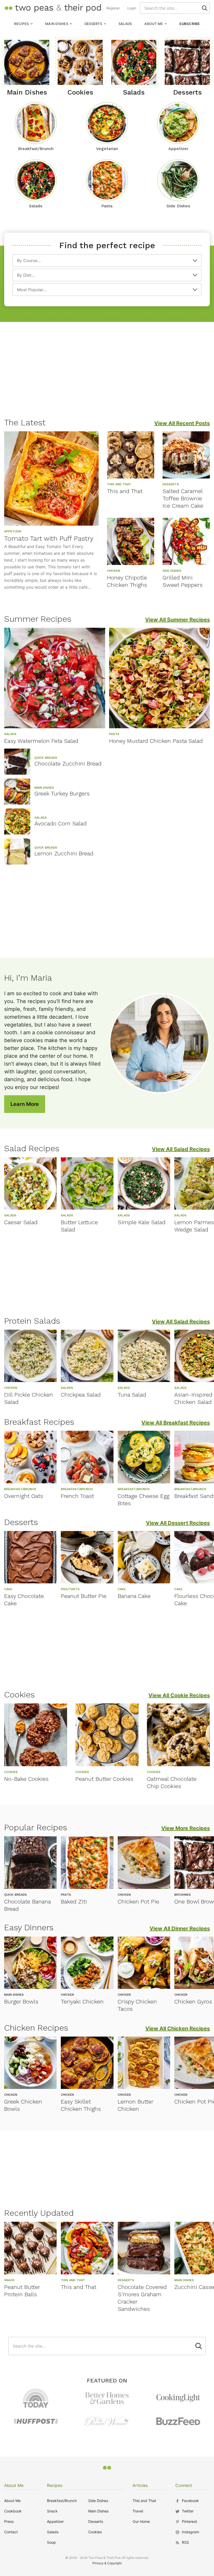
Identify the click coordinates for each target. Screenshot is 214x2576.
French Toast (77, 1496)
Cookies (95, 2532)
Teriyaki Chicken (82, 2002)
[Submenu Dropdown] (32, 24)
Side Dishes (98, 2501)
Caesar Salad (21, 1222)
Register (113, 8)
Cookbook (13, 2511)
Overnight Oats (24, 1496)
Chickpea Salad (81, 1395)
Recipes (21, 24)
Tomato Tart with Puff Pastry (49, 538)
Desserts (93, 24)
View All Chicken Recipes (178, 2029)
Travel (138, 2511)
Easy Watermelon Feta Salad (41, 741)
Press (9, 2521)
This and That (125, 491)
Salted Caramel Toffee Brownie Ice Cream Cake (183, 498)
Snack (52, 2511)
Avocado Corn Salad (61, 823)
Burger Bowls (21, 2002)
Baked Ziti (74, 1902)
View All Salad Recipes (181, 1149)
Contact (11, 2532)
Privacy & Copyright (107, 2563)
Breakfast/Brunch (62, 2501)
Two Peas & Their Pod (53, 8)
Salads (125, 24)
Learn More (25, 1104)
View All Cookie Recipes (179, 1695)
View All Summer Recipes (177, 620)
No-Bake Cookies (26, 1779)
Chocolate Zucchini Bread (68, 764)
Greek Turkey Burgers (62, 794)
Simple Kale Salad (142, 1222)
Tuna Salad (132, 1395)
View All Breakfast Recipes (176, 1423)
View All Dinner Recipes (180, 1928)
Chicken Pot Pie (138, 1902)
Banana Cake (134, 1596)
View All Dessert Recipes (178, 1523)
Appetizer (55, 2521)
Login (132, 8)
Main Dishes (57, 24)
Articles (140, 2485)
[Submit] (205, 8)
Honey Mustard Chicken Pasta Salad (156, 741)
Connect (184, 2485)
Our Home (141, 2521)
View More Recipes (186, 1828)
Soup (51, 2542)
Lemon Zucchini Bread (64, 853)
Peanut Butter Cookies (104, 1779)
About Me (154, 24)
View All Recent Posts (182, 423)
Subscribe (189, 24)
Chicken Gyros (193, 2002)
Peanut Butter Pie (84, 1596)
